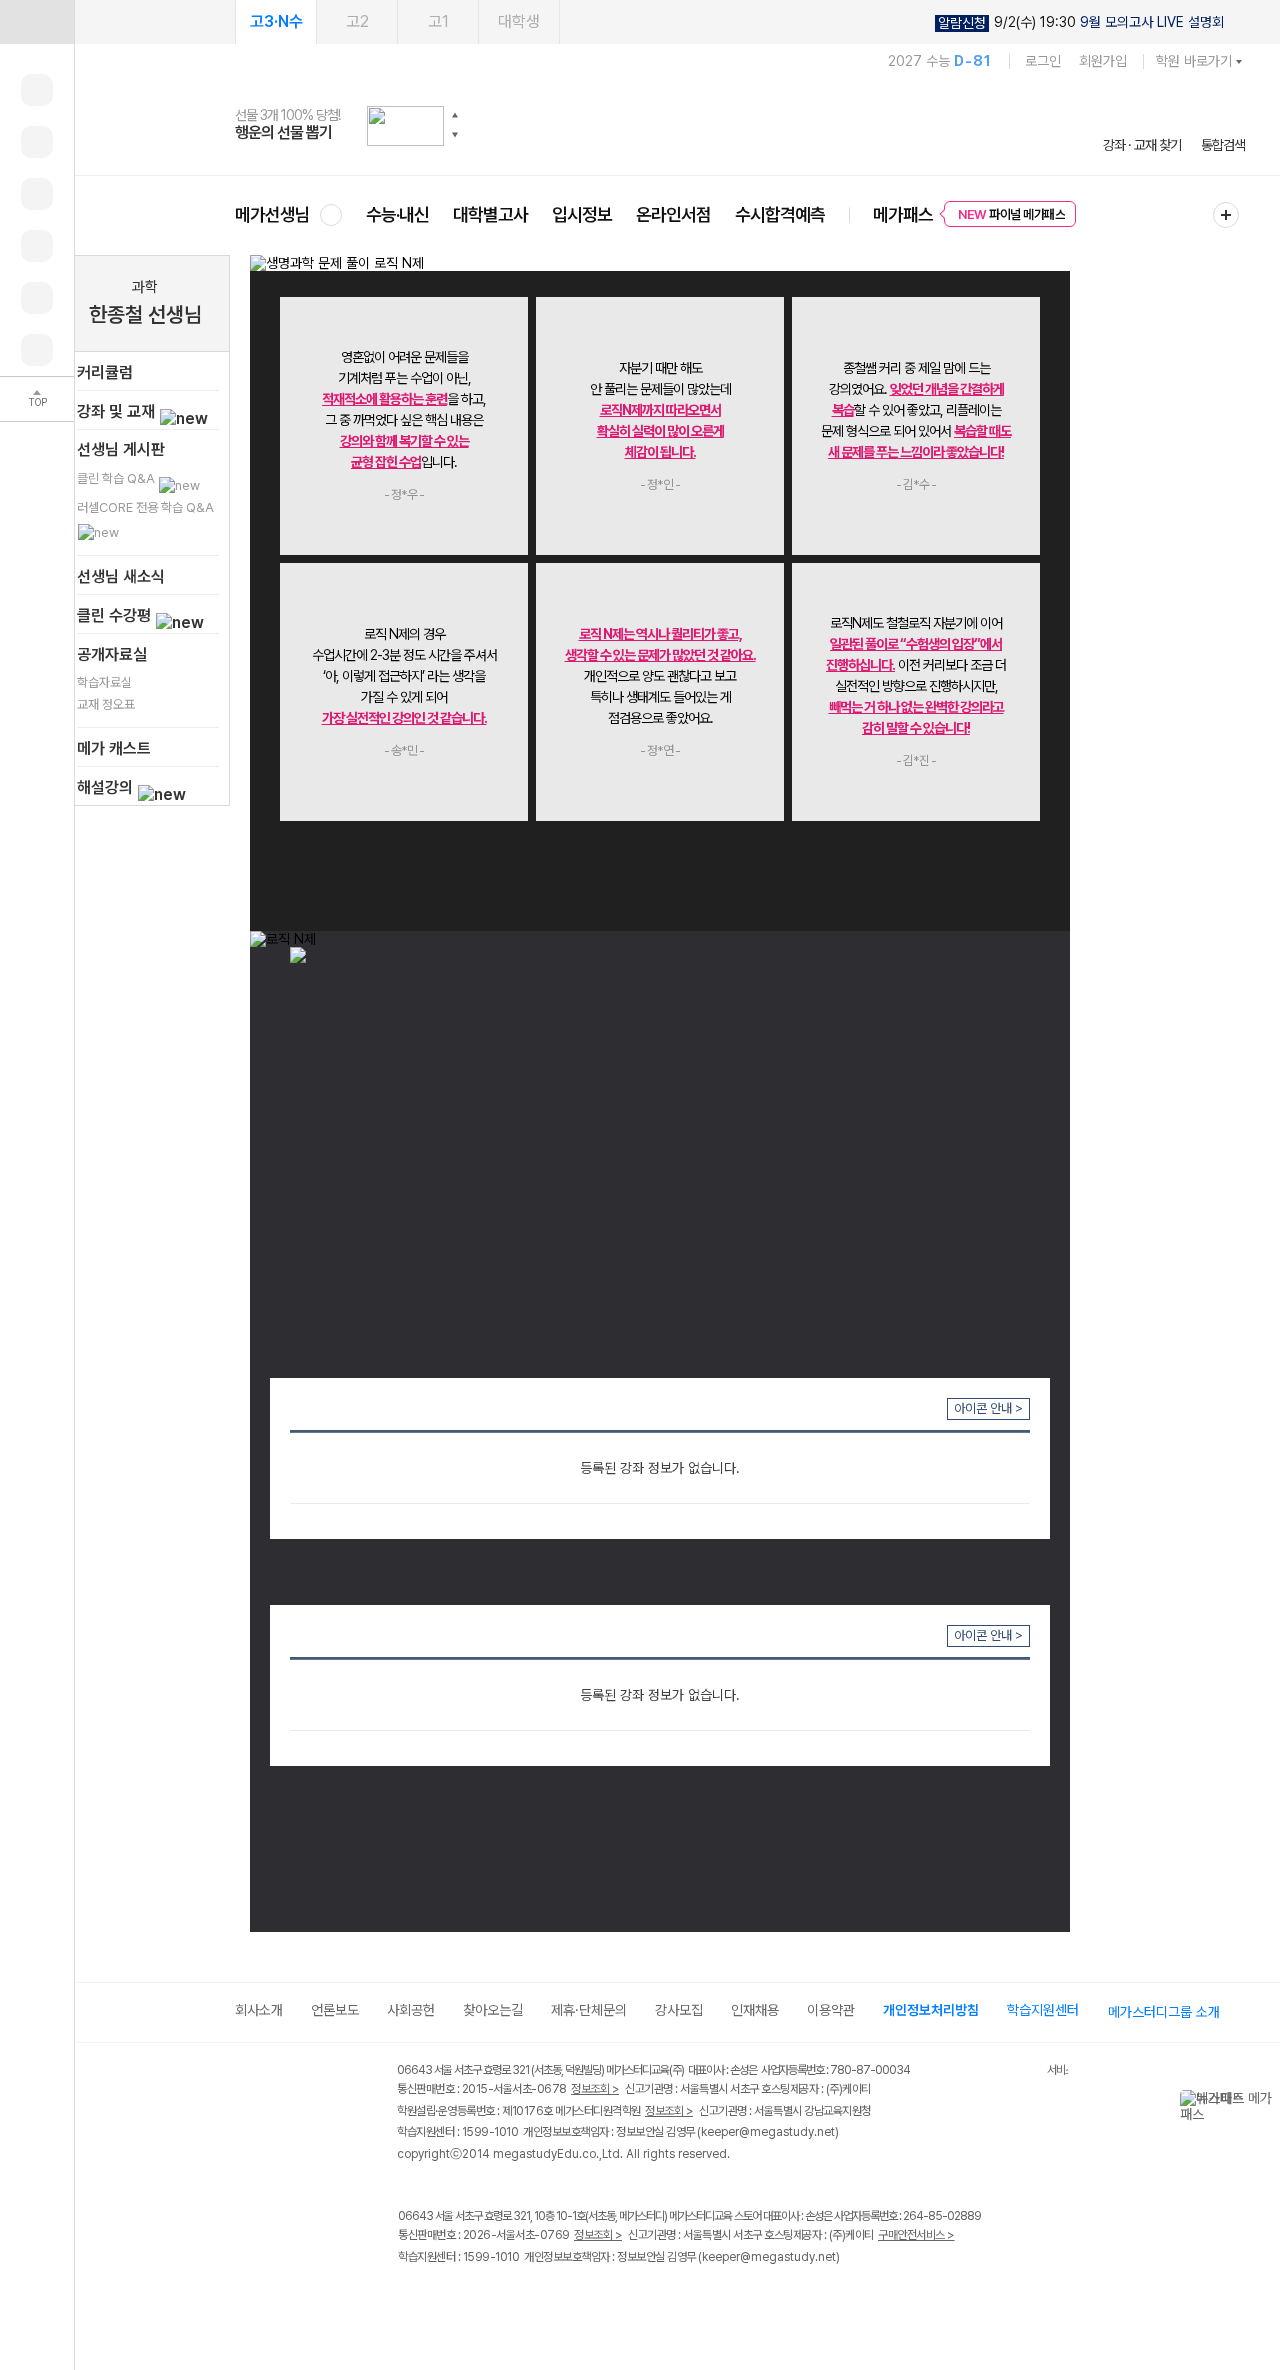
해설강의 (107, 787)
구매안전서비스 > (916, 2235)
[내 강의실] (37, 90)
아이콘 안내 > (988, 1408)
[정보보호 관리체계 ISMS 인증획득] (988, 2071)
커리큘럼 (105, 372)
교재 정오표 (106, 704)
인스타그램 (451, 2298)
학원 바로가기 (1194, 61)
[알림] (37, 194)
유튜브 (574, 2298)
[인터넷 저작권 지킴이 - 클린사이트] (1021, 2073)
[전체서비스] (1226, 215)
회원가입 (1103, 61)
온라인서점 (673, 214)
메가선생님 (272, 214)
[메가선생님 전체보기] (330, 214)
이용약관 (831, 2010)
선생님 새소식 (121, 576)
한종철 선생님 (145, 314)
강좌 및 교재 (118, 411)
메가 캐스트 (114, 748)
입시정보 (582, 214)
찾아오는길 (493, 2010)
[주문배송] (37, 350)
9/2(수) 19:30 (1081, 22)
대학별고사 (490, 214)
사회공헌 (411, 2010)
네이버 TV (533, 2298)
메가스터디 (740, 125)
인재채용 (755, 2010)
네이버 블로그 (492, 2298)
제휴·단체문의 (589, 2010)
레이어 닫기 (1265, 2100)
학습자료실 (104, 682)
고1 (438, 21)
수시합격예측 (780, 214)
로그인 (1043, 61)
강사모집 (679, 2010)
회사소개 (259, 2010)
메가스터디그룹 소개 (1164, 2012)
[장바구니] (37, 298)
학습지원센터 (1043, 2010)
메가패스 (903, 214)
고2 (357, 21)
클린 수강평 (116, 615)
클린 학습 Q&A (117, 478)
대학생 (519, 21)
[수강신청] (37, 142)
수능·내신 (397, 214)
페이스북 (410, 2298)
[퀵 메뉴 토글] (37, 22)
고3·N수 (276, 21)
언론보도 (335, 2010)
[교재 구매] (37, 246)
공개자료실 (112, 654)
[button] (455, 115)
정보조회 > (595, 2089)
